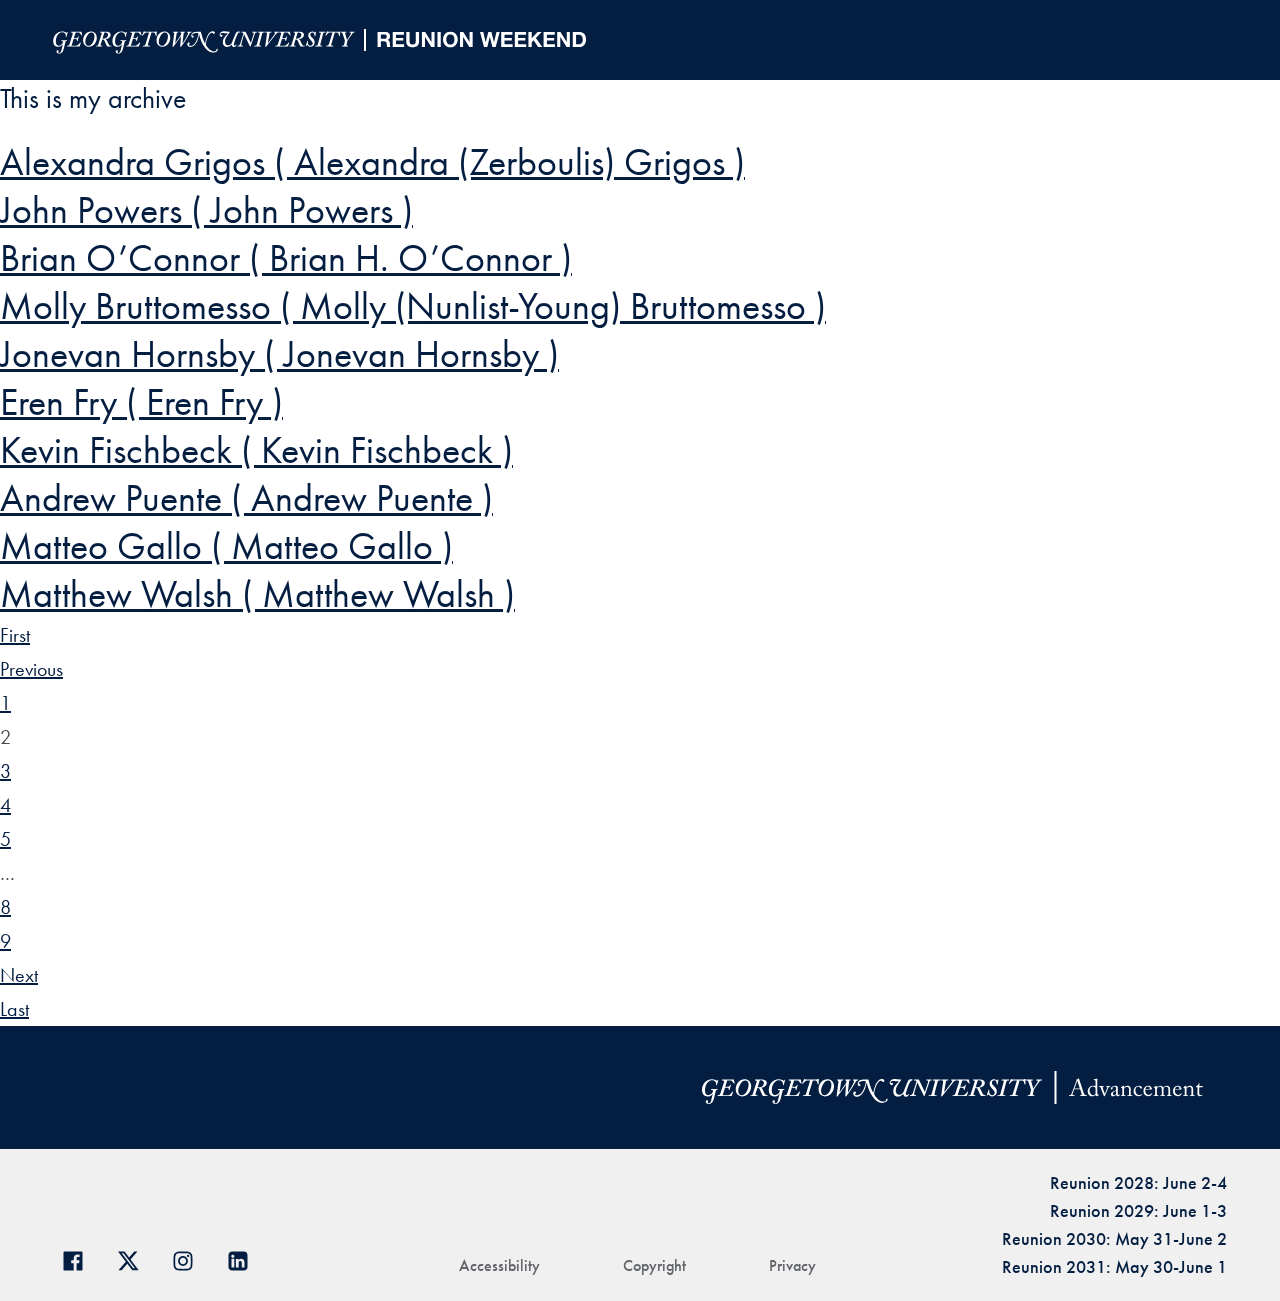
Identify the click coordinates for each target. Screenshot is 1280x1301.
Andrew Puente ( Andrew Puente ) (246, 498)
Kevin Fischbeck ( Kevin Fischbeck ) (256, 450)
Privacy (792, 1265)
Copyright (654, 1265)
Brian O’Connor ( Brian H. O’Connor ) (286, 258)
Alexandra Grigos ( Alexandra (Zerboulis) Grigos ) (372, 162)
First (15, 635)
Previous (31, 669)
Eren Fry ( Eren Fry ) (141, 402)
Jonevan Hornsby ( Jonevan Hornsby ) (279, 354)
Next (19, 975)
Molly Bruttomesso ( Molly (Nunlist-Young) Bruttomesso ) (413, 306)
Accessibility (499, 1265)
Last (14, 1009)
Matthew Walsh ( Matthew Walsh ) (257, 594)
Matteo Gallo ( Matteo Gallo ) (226, 546)
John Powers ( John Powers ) (206, 210)
